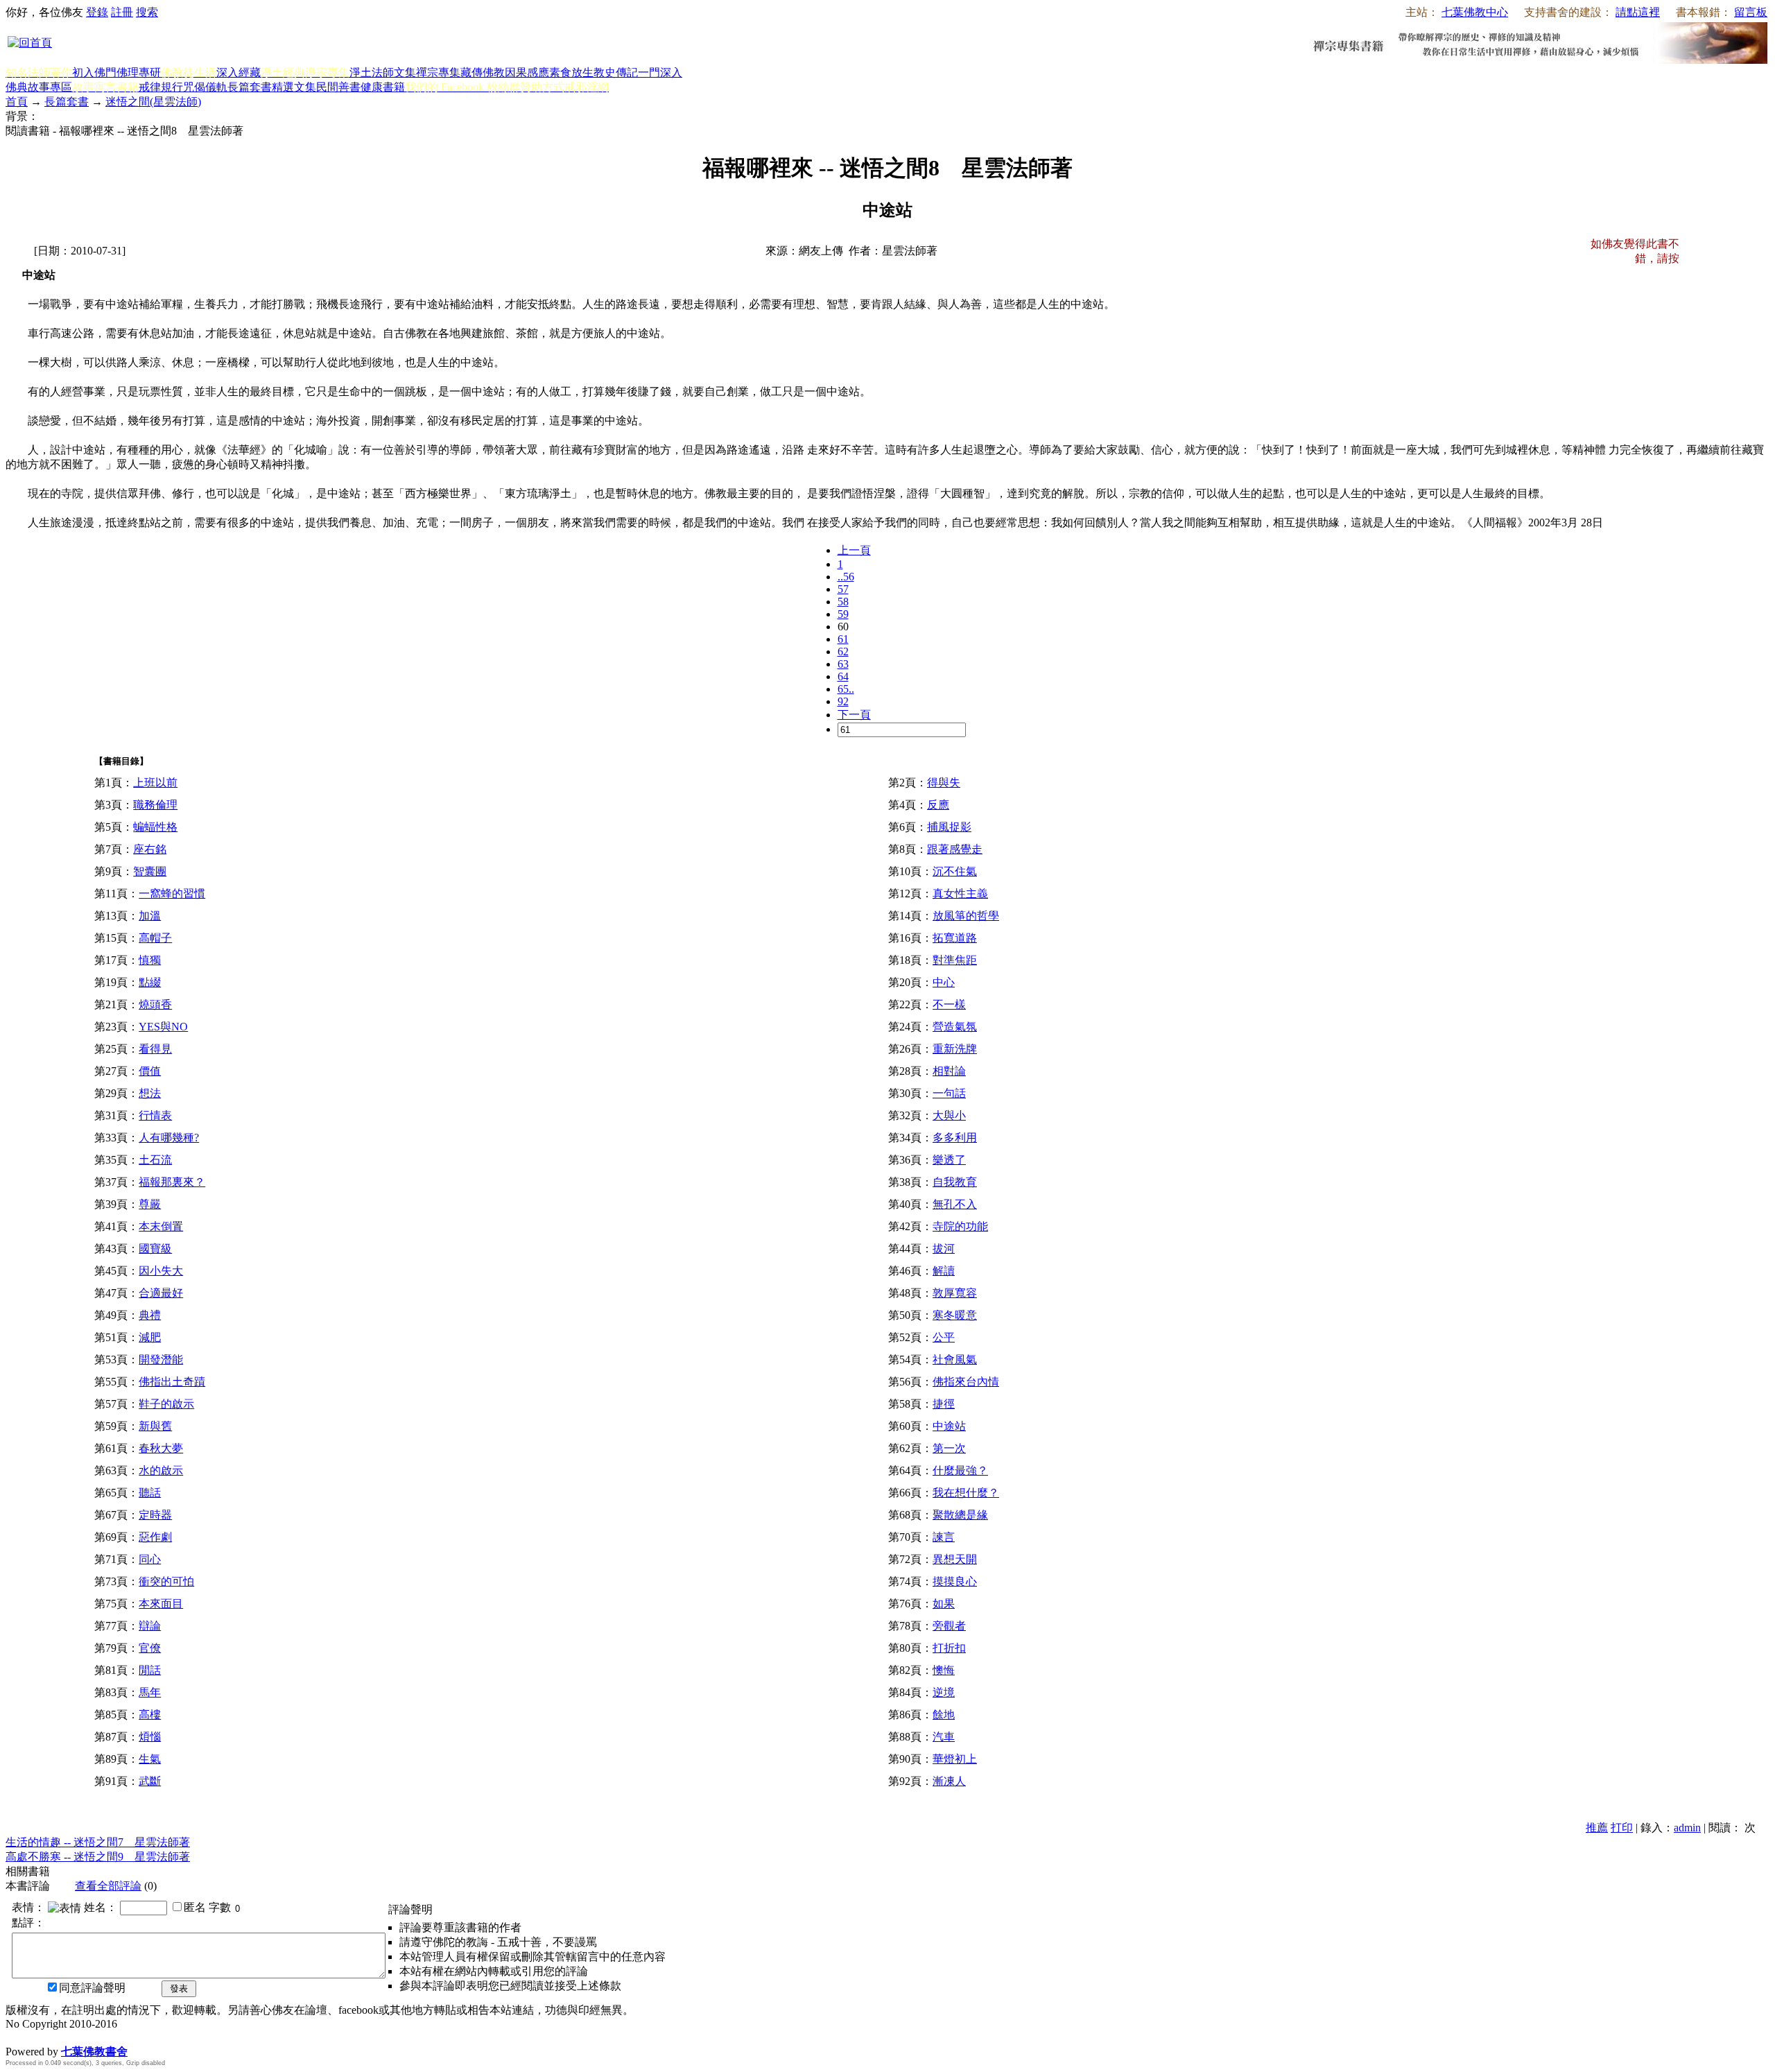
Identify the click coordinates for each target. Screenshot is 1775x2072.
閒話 (150, 1670)
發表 (179, 1988)
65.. (846, 689)
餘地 (944, 1715)
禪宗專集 (438, 72)
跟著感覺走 (955, 849)
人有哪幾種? (169, 1138)
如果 (944, 1604)
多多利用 (955, 1138)
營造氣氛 (955, 1027)
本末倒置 (161, 1226)
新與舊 (155, 1426)
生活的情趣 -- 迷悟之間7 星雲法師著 (98, 1842)
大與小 (949, 1115)
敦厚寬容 (955, 1293)
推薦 (1597, 1828)
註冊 (122, 12)
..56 (846, 577)
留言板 (1751, 12)
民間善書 (338, 87)
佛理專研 (139, 72)
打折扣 (949, 1648)
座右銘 (150, 849)
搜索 (147, 12)
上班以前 (155, 783)
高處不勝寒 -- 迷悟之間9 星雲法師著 (98, 1857)
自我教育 (955, 1182)
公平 (944, 1337)
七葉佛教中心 (1475, 12)
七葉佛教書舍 (94, 2052)
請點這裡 (1638, 12)
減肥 (150, 1337)
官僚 (150, 1648)
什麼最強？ (960, 1470)
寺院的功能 (960, 1226)
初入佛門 (94, 72)
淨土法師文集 (383, 72)
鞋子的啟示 (166, 1404)
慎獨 (150, 960)
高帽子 (155, 938)
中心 (944, 982)
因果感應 (527, 72)
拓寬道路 (955, 938)
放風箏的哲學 (966, 916)
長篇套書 (250, 87)
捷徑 (944, 1404)
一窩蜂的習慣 (172, 893)
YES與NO (163, 1027)
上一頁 (854, 550)
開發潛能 (161, 1359)
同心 (150, 1559)
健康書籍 (383, 87)
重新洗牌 (955, 1049)
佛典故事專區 (39, 87)
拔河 (944, 1249)
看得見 (155, 1049)
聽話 (150, 1493)
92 (843, 701)
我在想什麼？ (966, 1493)
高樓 (150, 1715)
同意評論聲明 (92, 1988)
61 (843, 639)
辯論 (150, 1626)
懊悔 (944, 1670)
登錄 (97, 12)
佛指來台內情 (966, 1382)
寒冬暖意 (955, 1315)
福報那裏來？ (172, 1182)
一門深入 (660, 72)
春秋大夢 (161, 1448)
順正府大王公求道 (75, 2037)
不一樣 (949, 1004)
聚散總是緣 (960, 1515)
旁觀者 (949, 1626)
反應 (938, 805)
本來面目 (161, 1604)
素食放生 (571, 72)
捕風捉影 (949, 827)
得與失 (944, 783)
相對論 (949, 1071)
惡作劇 (155, 1537)
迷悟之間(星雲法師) (153, 102)
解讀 (944, 1271)
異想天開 (955, 1559)
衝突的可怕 (166, 1581)
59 (843, 614)
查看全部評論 (108, 1886)
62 (843, 651)
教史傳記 (616, 72)
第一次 (949, 1448)
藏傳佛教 (483, 72)
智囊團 (150, 871)
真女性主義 (960, 893)
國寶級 (155, 1249)
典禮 (150, 1315)
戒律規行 (161, 87)
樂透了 (949, 1160)
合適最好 (161, 1293)
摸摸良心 (955, 1581)
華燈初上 (955, 1759)
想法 (150, 1093)
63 (843, 664)
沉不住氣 (955, 871)
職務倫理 (155, 805)
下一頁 (854, 715)
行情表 (155, 1115)
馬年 (150, 1692)
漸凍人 (949, 1781)
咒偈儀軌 (205, 87)
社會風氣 (955, 1359)
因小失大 (161, 1271)
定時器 (155, 1515)
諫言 (944, 1537)
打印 (1622, 1828)
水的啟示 (161, 1470)
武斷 (150, 1781)
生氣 (150, 1759)
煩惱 (150, 1737)
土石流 (155, 1160)
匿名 (195, 1907)
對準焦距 (955, 960)
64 (843, 676)
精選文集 (294, 87)
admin (1687, 1828)
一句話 (949, 1093)
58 (843, 602)
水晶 (17, 2037)
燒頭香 (155, 1004)
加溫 (150, 916)
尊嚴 (150, 1204)
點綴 (150, 982)
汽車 (944, 1737)
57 (843, 589)
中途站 (949, 1426)
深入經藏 (239, 72)
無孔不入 (955, 1204)
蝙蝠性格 (155, 827)
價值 (150, 1071)
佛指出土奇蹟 (172, 1382)
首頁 (17, 102)
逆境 (944, 1692)
